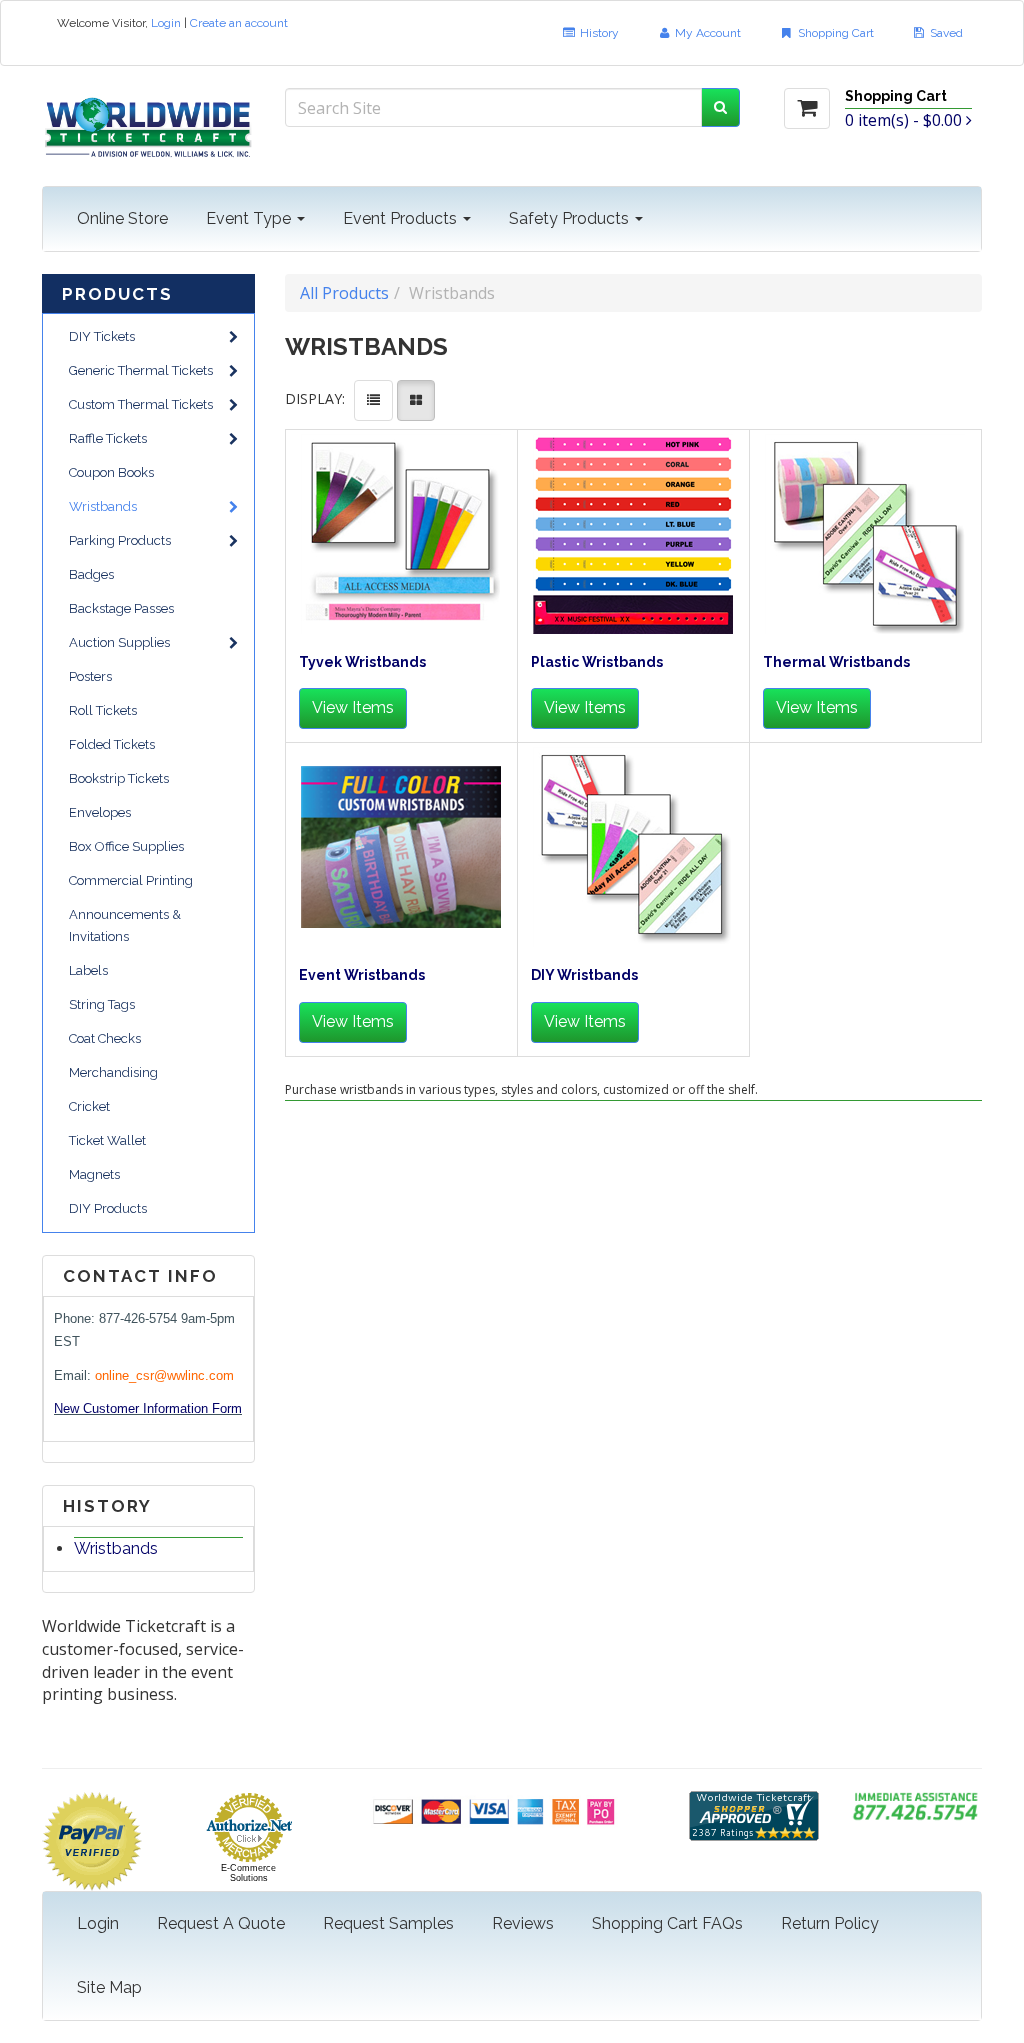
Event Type (250, 218)
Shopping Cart (834, 33)
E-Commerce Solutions (248, 1873)
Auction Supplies (119, 642)
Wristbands (103, 506)
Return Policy (830, 1923)
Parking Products (120, 540)
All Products (344, 293)
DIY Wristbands (584, 975)
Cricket (89, 1106)
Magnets (94, 1174)
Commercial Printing (131, 880)
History (598, 33)
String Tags (102, 1004)
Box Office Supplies (126, 846)
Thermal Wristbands (836, 662)
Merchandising (113, 1072)
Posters (90, 676)
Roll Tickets (103, 710)
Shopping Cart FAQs (667, 1923)
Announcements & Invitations (125, 925)
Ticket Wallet (107, 1140)
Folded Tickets (112, 744)
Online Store (122, 218)
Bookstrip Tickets (119, 778)
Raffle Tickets (108, 438)
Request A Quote (221, 1923)
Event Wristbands (362, 975)
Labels (88, 970)
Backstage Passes (121, 608)
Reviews (523, 1923)
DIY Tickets (102, 336)
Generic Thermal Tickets (141, 370)
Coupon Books (111, 472)
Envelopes (100, 812)
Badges (91, 574)
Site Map (109, 1987)
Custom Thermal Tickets (141, 404)
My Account (706, 33)
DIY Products (108, 1208)
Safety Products (571, 218)
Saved (945, 33)
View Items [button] (353, 707)
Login (166, 23)
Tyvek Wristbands (362, 662)
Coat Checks (105, 1038)
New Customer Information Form (148, 1408)
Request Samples (388, 1923)
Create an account (239, 23)
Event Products (402, 218)
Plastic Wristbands (597, 662)
